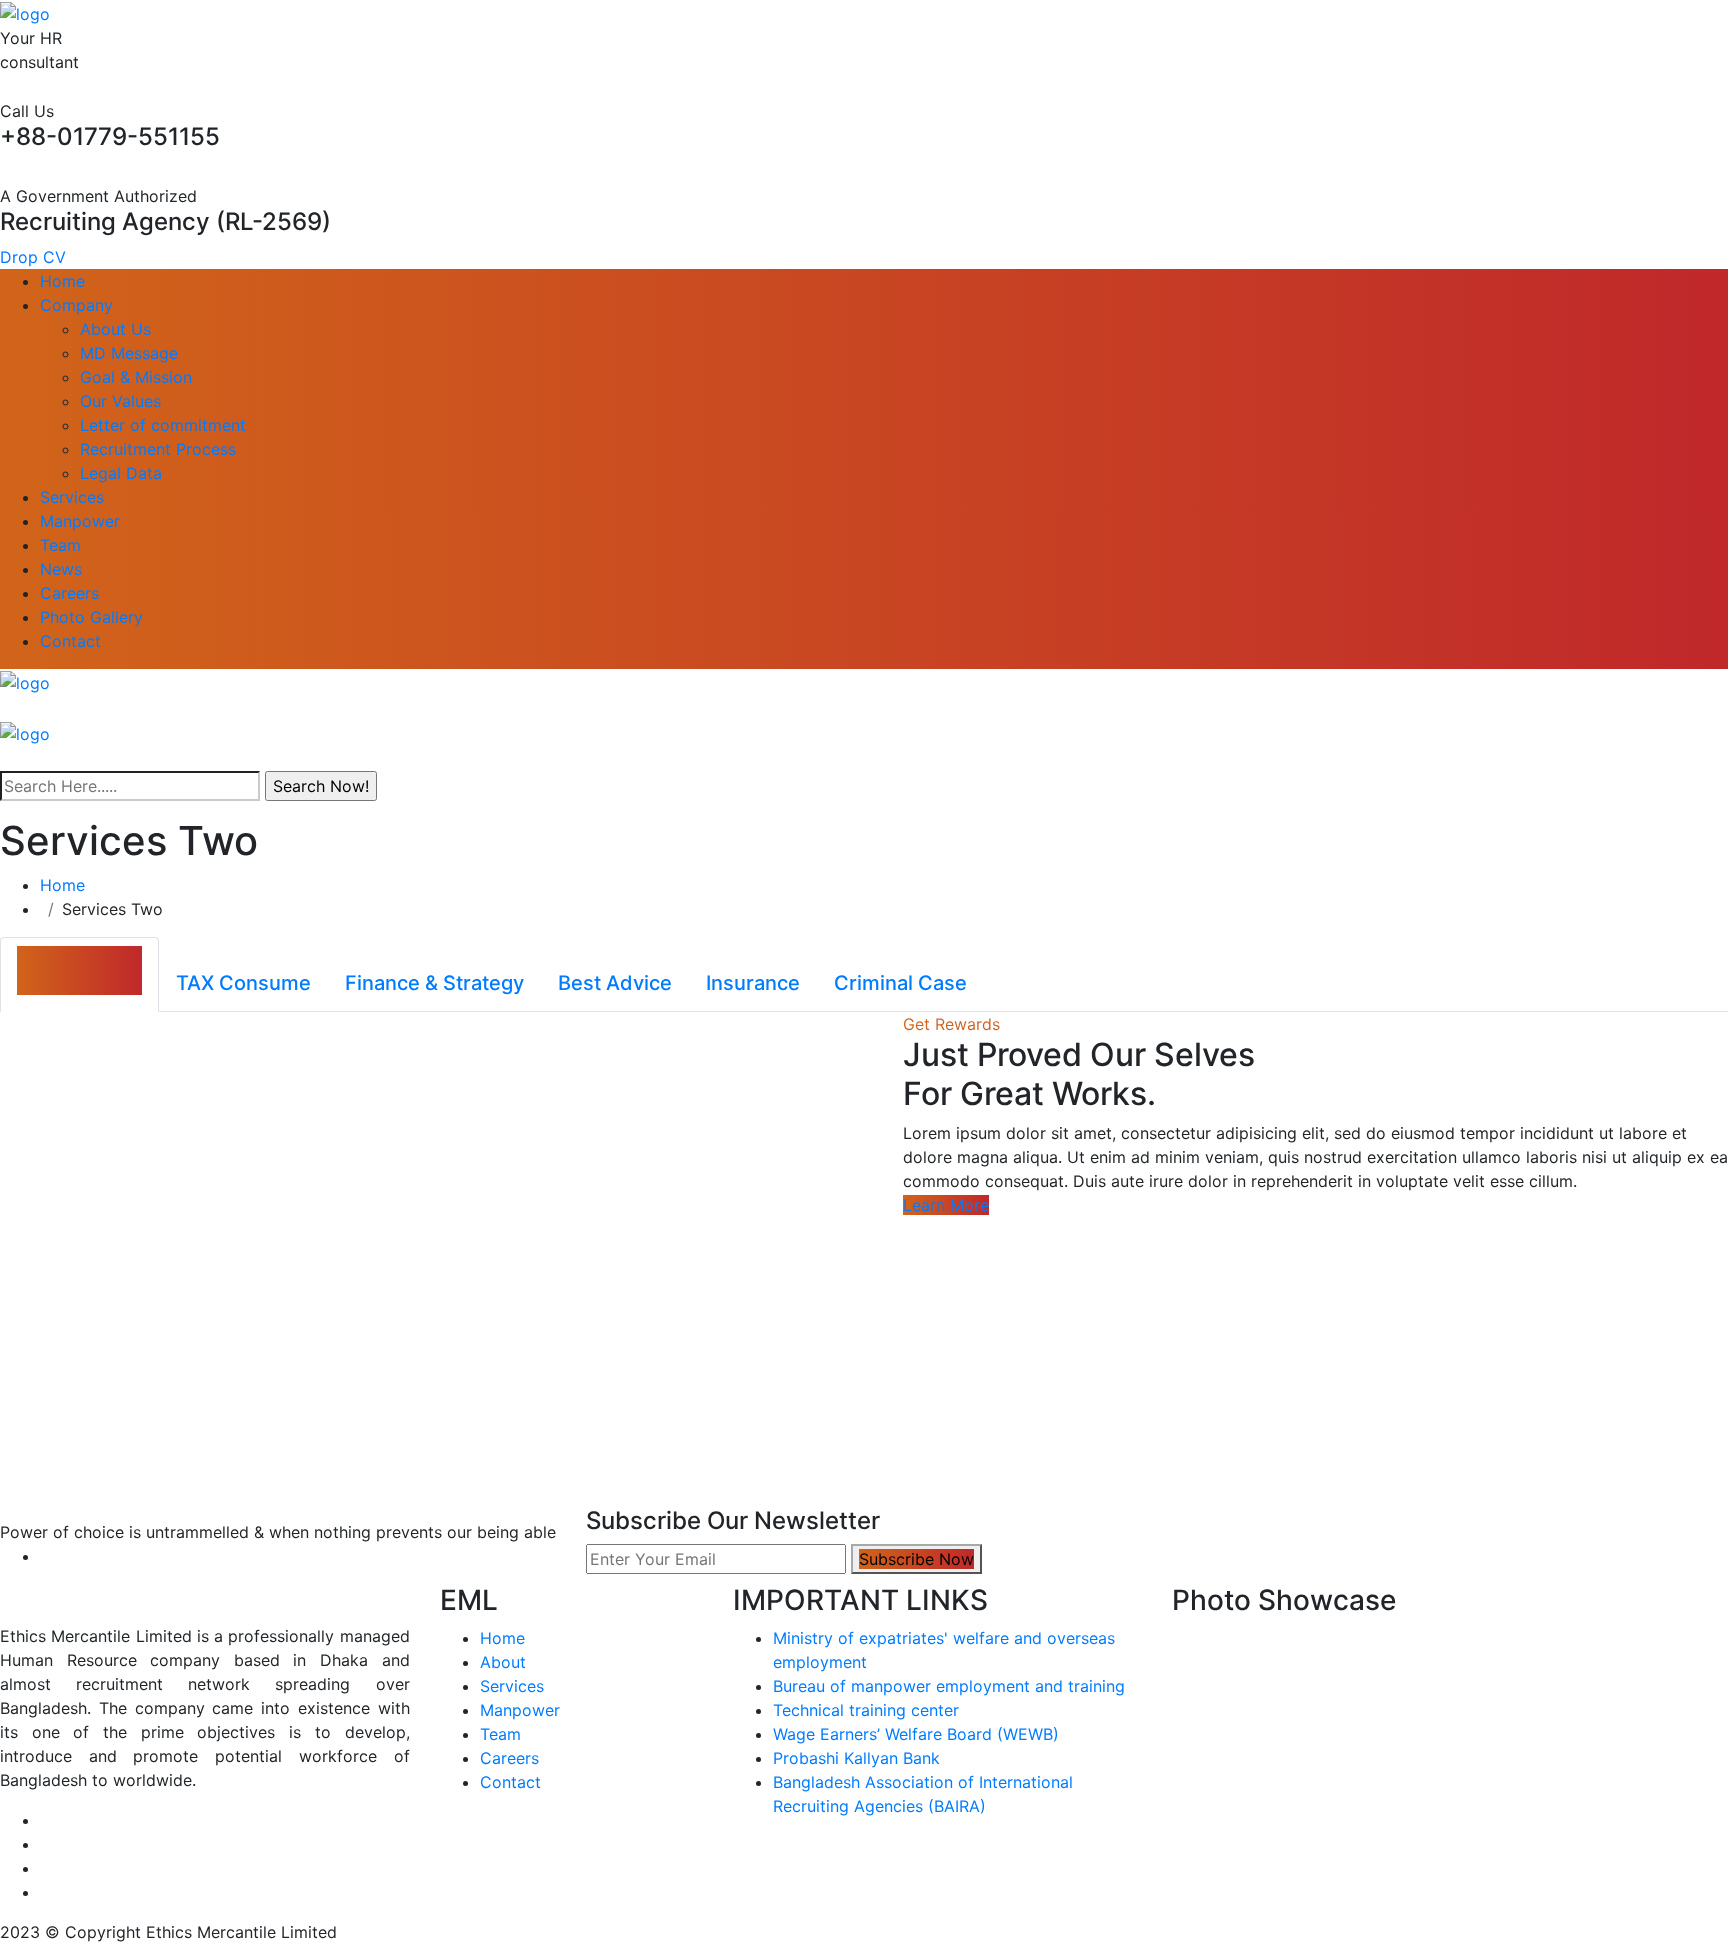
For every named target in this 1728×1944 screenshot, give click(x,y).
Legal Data (121, 473)
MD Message (129, 353)
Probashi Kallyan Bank (856, 1758)
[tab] (79, 974)
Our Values (120, 401)
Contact (70, 641)
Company (76, 305)
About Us (115, 329)
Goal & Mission (136, 377)
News (61, 569)
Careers (69, 593)
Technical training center (866, 1710)
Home (62, 281)
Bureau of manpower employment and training (949, 1686)
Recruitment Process (158, 449)
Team (60, 545)
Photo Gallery (91, 617)
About (503, 1662)
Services (72, 497)
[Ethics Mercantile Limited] (25, 12)
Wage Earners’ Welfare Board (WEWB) (916, 1734)
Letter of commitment (163, 425)
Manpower (80, 521)
